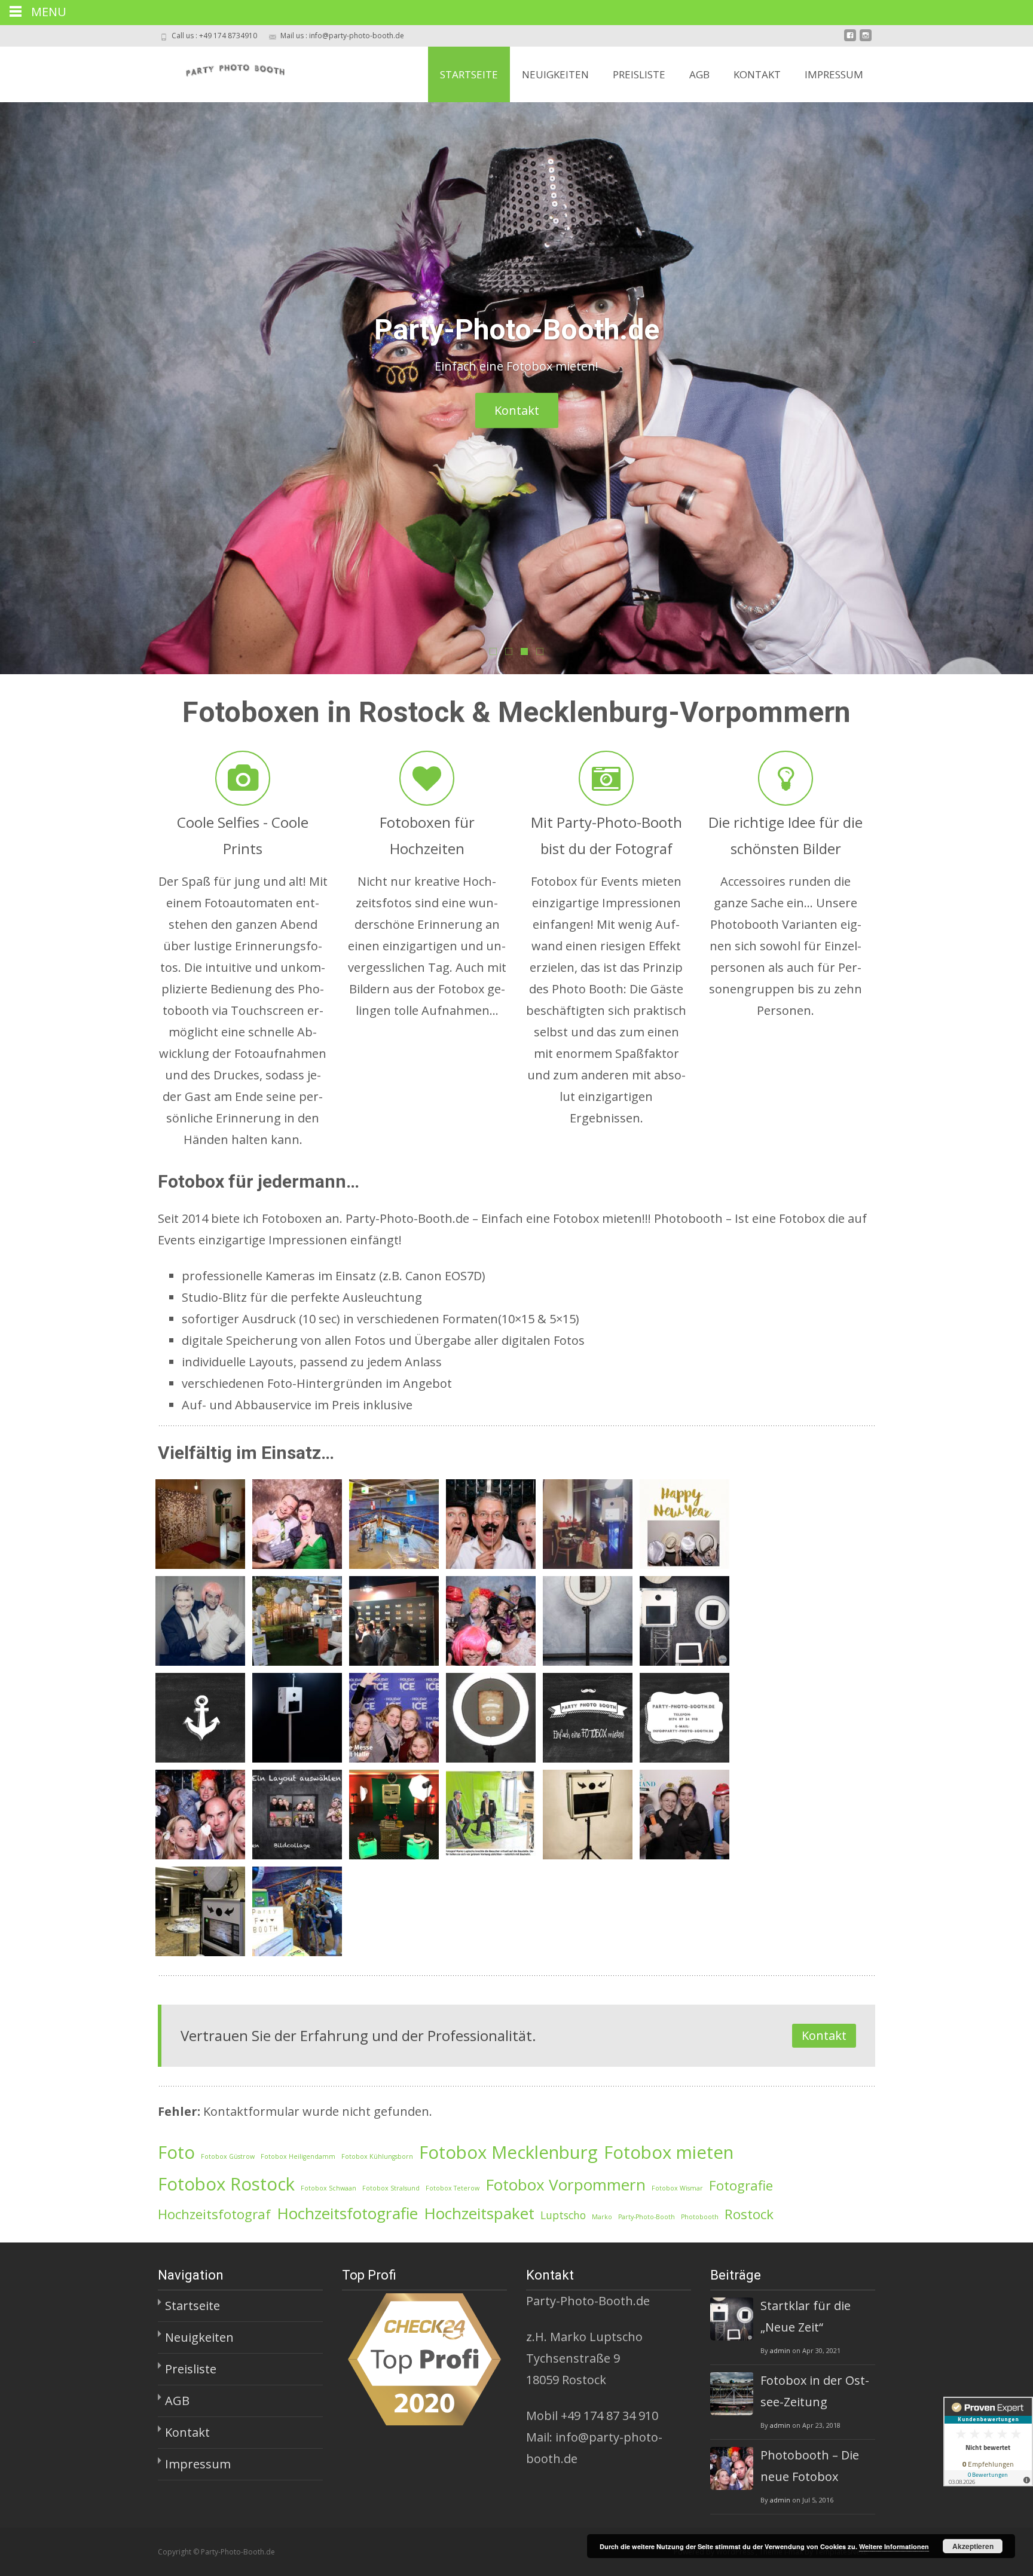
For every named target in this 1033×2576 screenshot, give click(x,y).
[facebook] (850, 40)
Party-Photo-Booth (647, 2217)
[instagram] (866, 40)
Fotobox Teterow (453, 2188)
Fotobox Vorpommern (566, 2185)
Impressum (834, 74)
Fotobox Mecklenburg (508, 2152)
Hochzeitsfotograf (214, 2214)
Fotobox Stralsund (391, 2188)
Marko (602, 2217)
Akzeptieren (973, 2546)
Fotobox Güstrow (228, 2156)
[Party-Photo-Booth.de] (223, 71)
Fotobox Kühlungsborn (377, 2156)
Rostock (749, 2214)
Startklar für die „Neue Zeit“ (806, 2316)
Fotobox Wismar (677, 2188)
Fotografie (741, 2185)
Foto (176, 2152)
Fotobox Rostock (226, 2184)
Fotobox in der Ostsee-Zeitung (815, 2391)
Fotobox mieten (669, 2152)
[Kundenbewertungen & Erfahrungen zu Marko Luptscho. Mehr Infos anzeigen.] (988, 2442)
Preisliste (639, 74)
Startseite (469, 74)
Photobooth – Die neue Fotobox (810, 2466)
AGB (699, 74)
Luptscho (563, 2215)
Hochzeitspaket (479, 2213)
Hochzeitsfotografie (347, 2213)
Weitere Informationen (894, 2546)
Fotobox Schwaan (328, 2188)
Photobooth (700, 2217)
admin (780, 2350)
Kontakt (757, 74)
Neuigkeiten (555, 74)
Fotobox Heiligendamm (298, 2156)
